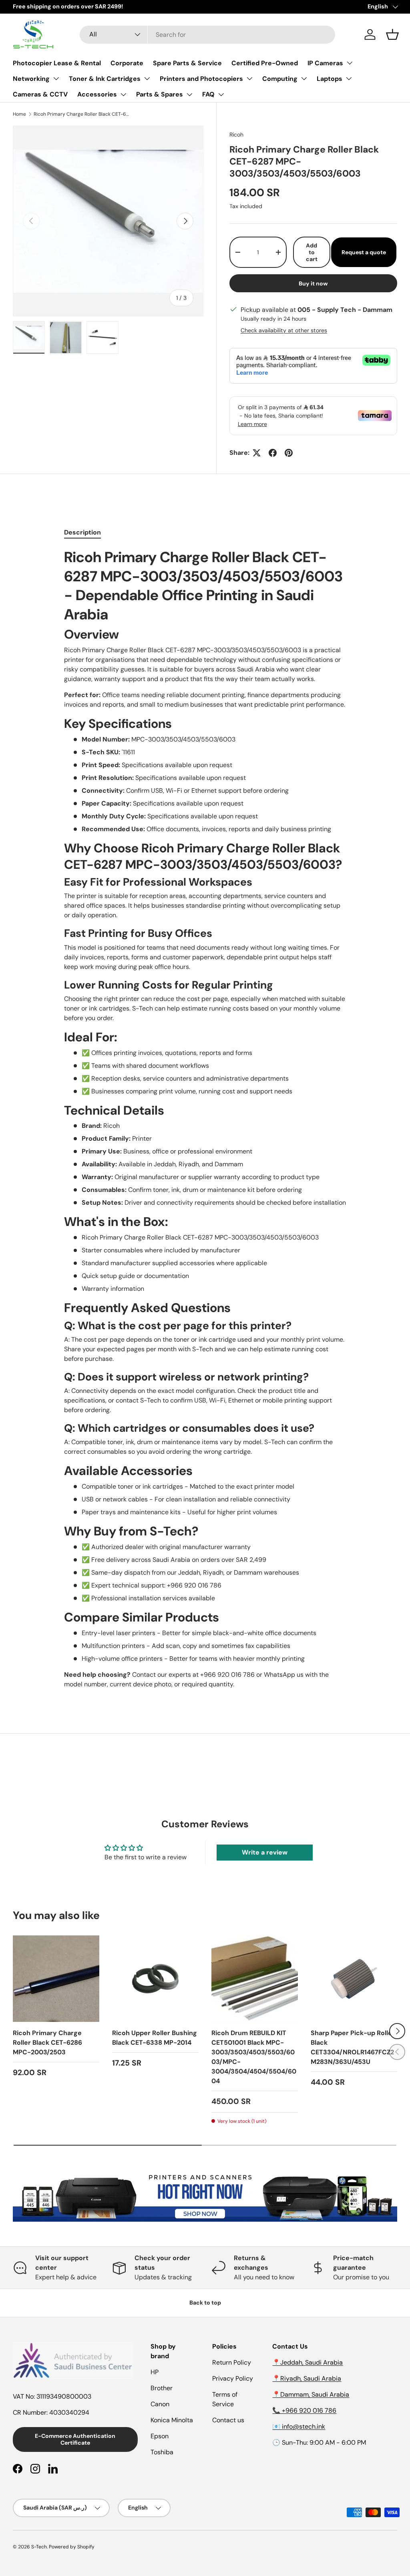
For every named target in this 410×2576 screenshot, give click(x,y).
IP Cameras (325, 63)
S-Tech (39, 2547)
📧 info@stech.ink (299, 2426)
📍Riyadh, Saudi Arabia (307, 2378)
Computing (280, 79)
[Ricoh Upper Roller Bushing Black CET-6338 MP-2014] (155, 1979)
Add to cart (312, 252)
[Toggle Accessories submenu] (123, 94)
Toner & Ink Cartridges (105, 79)
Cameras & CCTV (40, 94)
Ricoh (236, 135)
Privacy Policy (233, 2378)
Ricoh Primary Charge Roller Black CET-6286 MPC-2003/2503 (47, 2043)
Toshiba (162, 2452)
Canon (160, 2404)
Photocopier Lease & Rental (57, 63)
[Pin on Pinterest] (289, 453)
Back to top (205, 2303)
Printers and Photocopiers (201, 79)
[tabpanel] (205, 1118)
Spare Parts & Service (187, 63)
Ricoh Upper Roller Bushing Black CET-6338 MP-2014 (155, 2038)
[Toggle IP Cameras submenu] (350, 63)
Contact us (228, 2420)
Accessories (97, 94)
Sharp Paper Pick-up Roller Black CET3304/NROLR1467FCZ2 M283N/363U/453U (353, 2047)
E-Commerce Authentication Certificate (75, 2439)
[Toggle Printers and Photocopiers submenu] (249, 78)
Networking (31, 79)
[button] (392, 34)
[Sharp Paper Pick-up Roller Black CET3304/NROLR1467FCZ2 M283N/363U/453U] (354, 1979)
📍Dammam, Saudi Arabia (311, 2394)
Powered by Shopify (72, 2547)
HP (155, 2372)
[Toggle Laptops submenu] (349, 78)
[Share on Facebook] (273, 453)
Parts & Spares (160, 94)
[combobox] (208, 35)
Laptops (330, 79)
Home (19, 114)
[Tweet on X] (257, 453)
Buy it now (313, 283)
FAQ (208, 94)
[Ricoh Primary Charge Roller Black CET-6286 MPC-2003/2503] (56, 1979)
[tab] (82, 532)
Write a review (265, 1852)
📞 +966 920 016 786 (304, 2410)
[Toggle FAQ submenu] (221, 94)
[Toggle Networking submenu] (56, 78)
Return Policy (232, 2362)
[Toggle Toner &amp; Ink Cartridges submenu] (147, 78)
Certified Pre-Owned (265, 63)
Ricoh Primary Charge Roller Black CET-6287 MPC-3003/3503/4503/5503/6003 (82, 114)
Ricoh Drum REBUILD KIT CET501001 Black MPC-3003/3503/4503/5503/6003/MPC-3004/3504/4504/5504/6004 (254, 2057)
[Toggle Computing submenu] (304, 78)
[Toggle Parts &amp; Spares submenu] (189, 94)
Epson (160, 2436)
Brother (162, 2388)
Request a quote (364, 252)
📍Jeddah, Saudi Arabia (307, 2362)
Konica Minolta (172, 2420)
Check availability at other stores (284, 330)
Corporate (127, 63)
